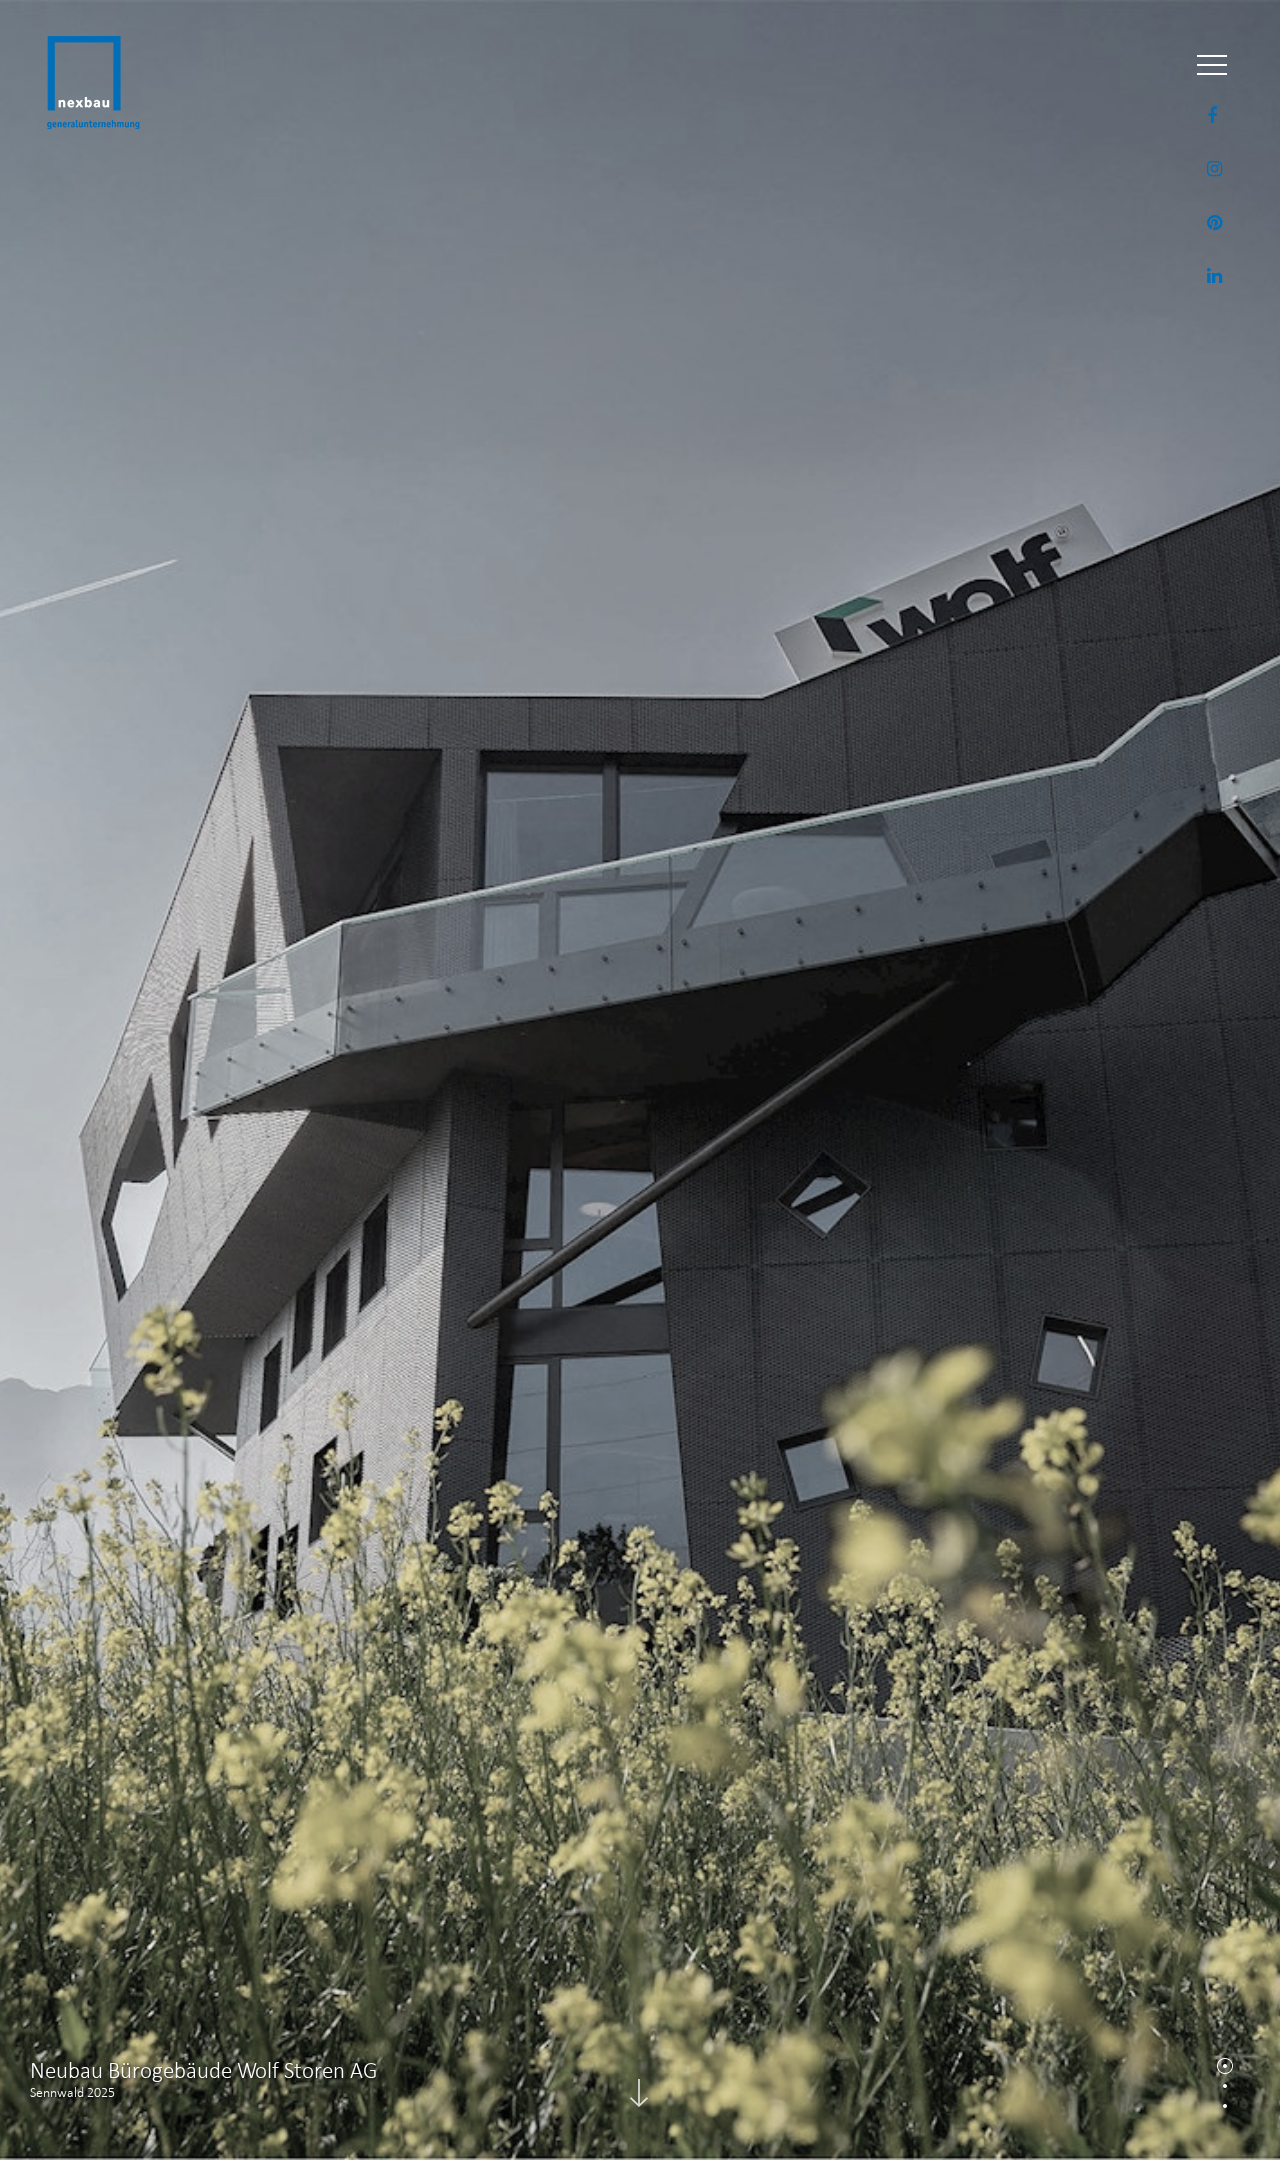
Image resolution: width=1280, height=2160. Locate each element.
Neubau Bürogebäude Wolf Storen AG (203, 2070)
